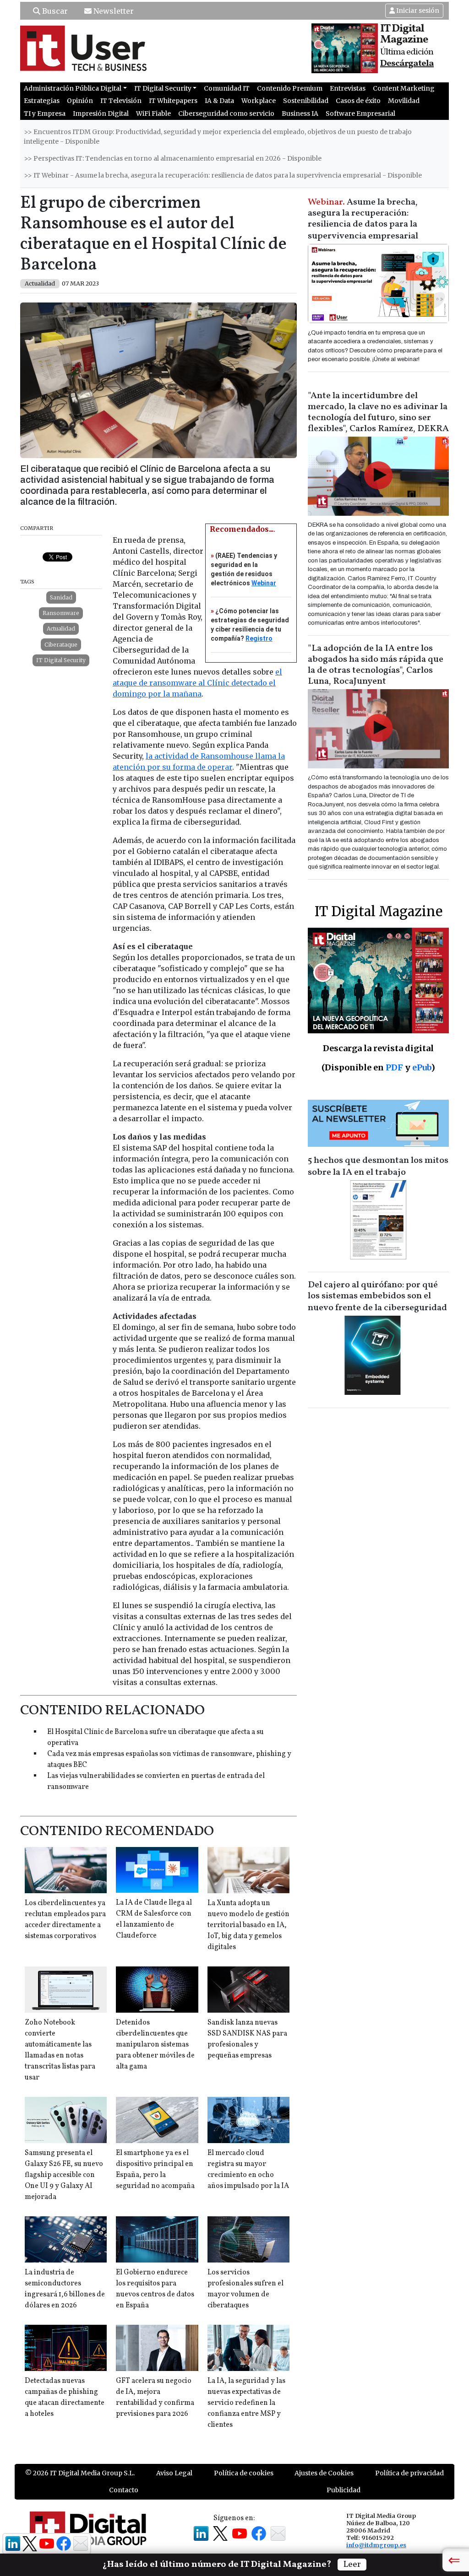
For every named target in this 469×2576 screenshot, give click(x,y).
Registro (259, 638)
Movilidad (404, 101)
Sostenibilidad (306, 101)
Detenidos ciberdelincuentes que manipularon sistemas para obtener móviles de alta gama (155, 2045)
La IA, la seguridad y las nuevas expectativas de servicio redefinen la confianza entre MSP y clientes (246, 2403)
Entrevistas (348, 88)
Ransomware (61, 613)
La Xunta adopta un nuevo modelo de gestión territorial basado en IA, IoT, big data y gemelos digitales (248, 1925)
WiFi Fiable (153, 113)
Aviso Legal (174, 2473)
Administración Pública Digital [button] (73, 88)
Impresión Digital (101, 113)
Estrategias (42, 101)
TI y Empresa (45, 113)
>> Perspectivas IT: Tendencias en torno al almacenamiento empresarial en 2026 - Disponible (173, 158)
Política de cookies (244, 2473)
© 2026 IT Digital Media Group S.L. (80, 2473)
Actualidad (61, 629)
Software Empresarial (360, 113)
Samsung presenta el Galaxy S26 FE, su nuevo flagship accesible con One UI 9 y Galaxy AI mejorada (64, 2175)
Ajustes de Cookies (324, 2473)
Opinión (80, 101)
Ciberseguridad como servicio (226, 113)
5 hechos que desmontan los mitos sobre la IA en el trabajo (378, 1166)
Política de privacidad (409, 2473)
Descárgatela (407, 64)
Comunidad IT (227, 88)
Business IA (300, 113)
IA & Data (219, 101)
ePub (422, 1067)
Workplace (259, 101)
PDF (394, 1067)
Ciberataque (61, 645)
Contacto (124, 2490)
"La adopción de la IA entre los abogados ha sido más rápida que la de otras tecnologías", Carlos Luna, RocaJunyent (376, 665)
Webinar (264, 583)
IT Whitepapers (173, 101)
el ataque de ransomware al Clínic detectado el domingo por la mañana (197, 683)
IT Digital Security (61, 660)
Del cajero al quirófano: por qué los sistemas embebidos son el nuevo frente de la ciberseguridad (377, 1296)
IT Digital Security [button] (163, 88)
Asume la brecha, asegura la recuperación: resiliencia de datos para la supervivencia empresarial (363, 219)
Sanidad (61, 597)
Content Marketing (404, 88)
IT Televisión (121, 101)
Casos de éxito (358, 101)
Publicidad (344, 2490)
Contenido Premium (290, 88)
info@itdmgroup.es (376, 2545)
